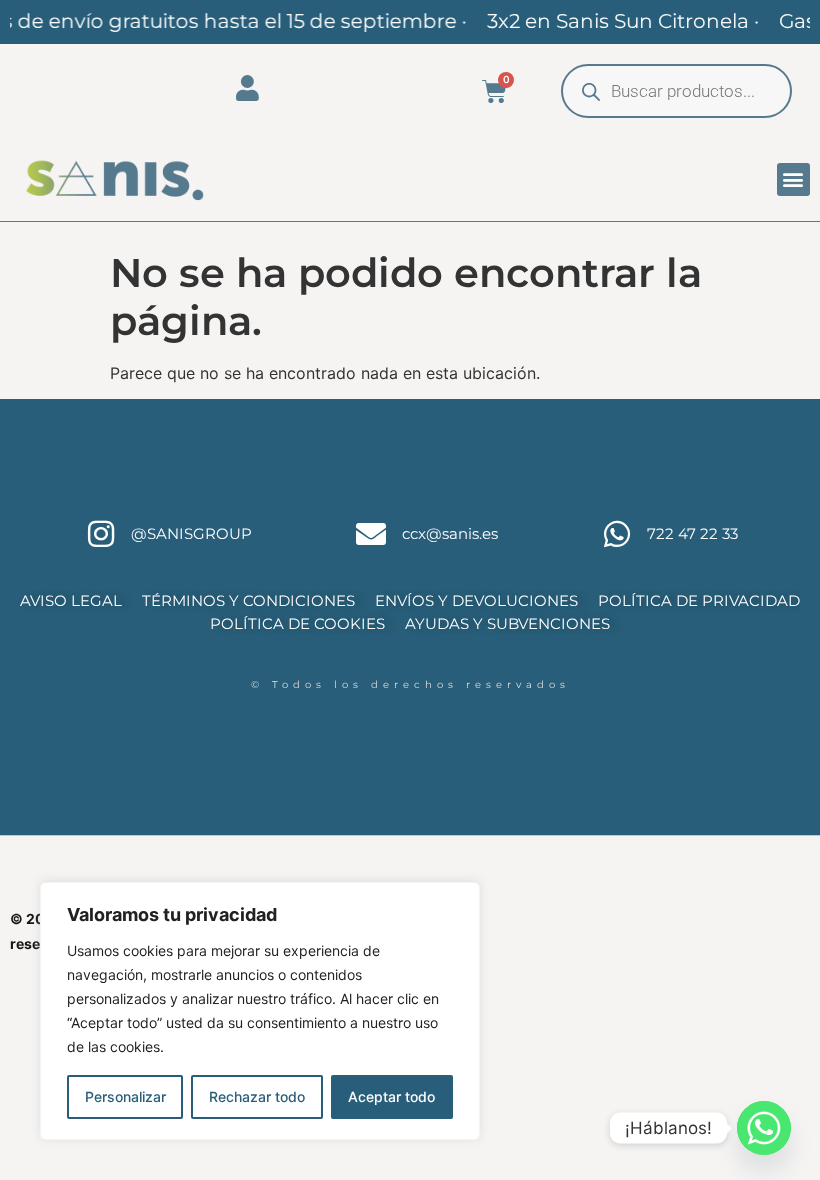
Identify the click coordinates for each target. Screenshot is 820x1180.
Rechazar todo (257, 1096)
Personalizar (125, 1096)
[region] (260, 1011)
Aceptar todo (391, 1096)
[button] (793, 179)
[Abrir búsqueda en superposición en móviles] (676, 91)
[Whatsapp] (764, 1128)
